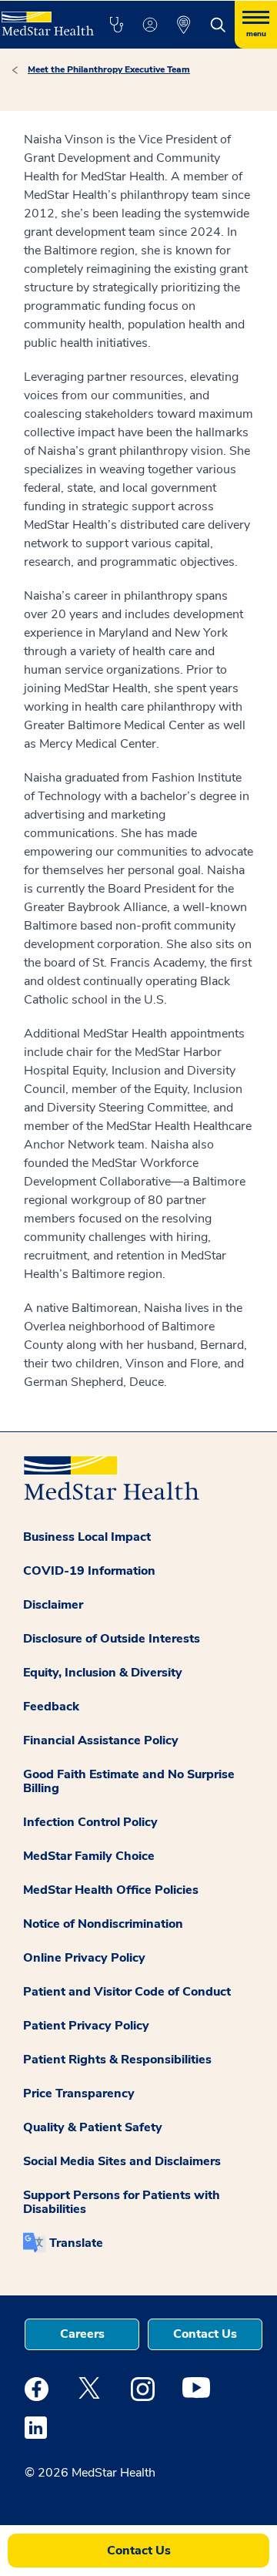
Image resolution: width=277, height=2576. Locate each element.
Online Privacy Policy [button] (84, 1958)
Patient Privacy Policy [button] (86, 2026)
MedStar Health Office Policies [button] (111, 1890)
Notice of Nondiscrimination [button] (103, 1924)
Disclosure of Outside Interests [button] (112, 1639)
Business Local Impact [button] (87, 1537)
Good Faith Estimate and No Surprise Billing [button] (129, 1781)
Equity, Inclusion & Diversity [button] (103, 1673)
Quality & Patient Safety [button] (93, 2127)
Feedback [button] (51, 1707)
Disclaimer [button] (53, 1605)
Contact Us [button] (205, 2334)
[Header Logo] (46, 18)
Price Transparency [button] (79, 2093)
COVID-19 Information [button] (89, 1571)
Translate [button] (76, 2243)
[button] (116, 25)
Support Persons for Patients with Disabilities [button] (122, 2202)
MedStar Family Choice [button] (89, 1856)
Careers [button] (82, 2334)
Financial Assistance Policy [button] (101, 1740)
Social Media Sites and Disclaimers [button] (122, 2161)
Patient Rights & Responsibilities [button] (117, 2060)
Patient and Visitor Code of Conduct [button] (127, 1992)
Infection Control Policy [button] (90, 1822)
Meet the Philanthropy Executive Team (109, 69)
